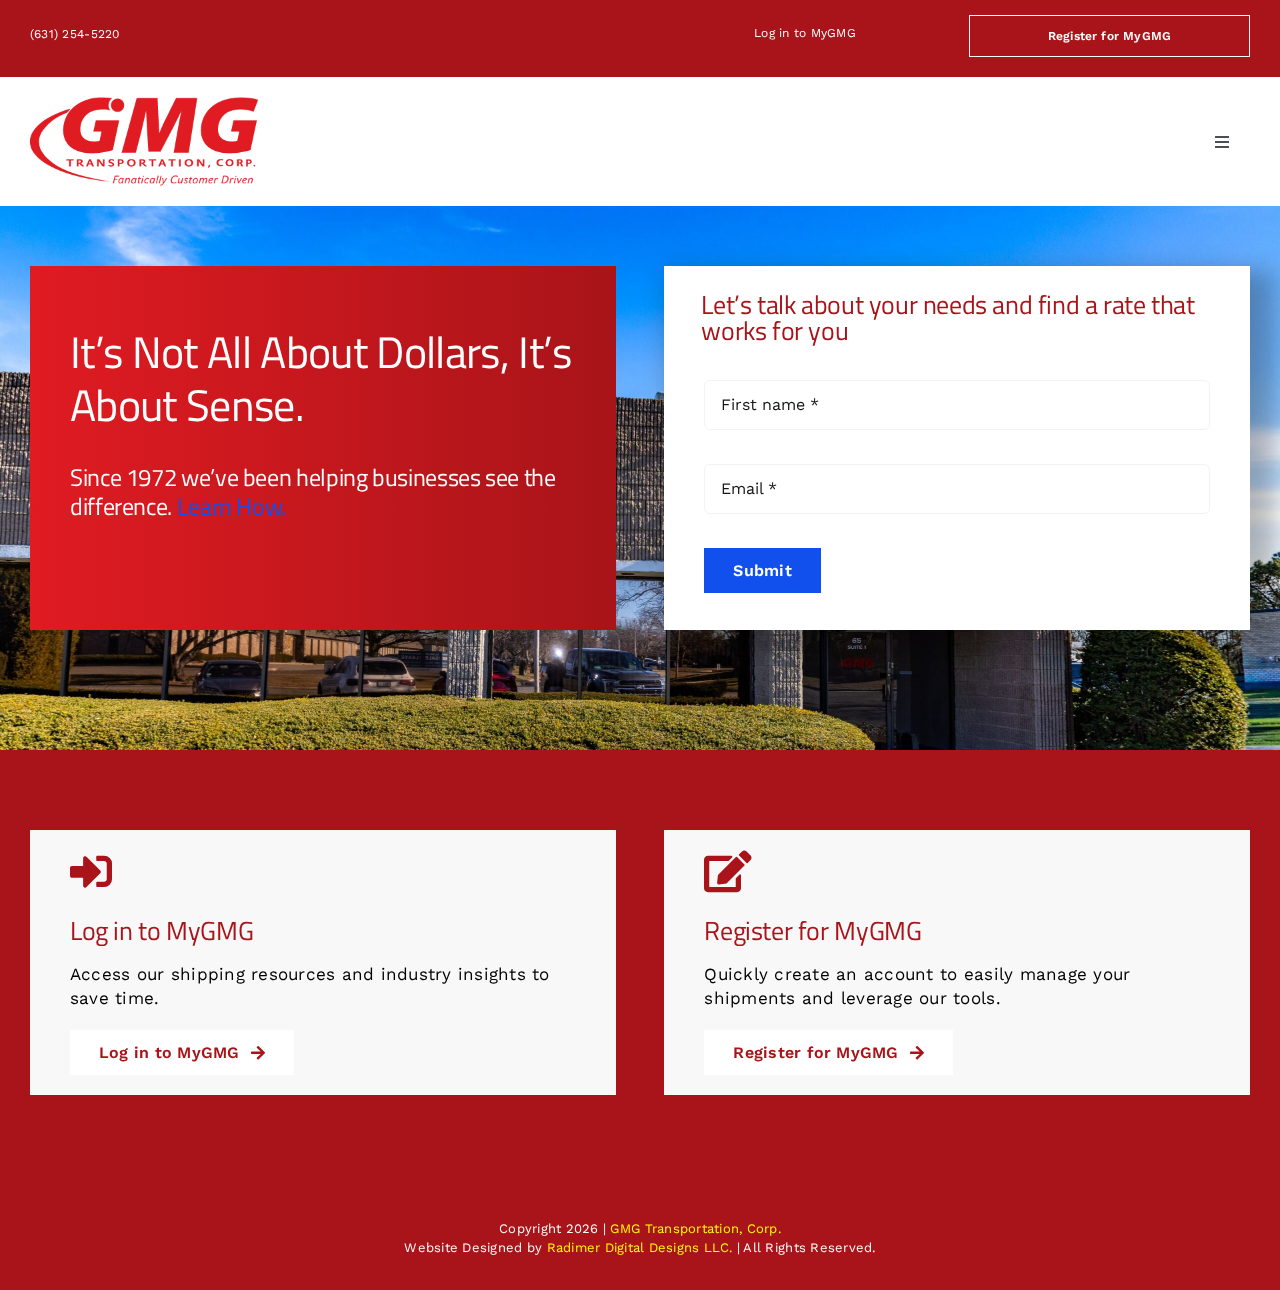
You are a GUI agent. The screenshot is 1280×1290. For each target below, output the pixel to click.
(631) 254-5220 (75, 34)
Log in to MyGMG (805, 33)
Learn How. (231, 506)
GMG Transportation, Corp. (695, 1228)
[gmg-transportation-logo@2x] (144, 105)
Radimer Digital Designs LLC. (640, 1247)
